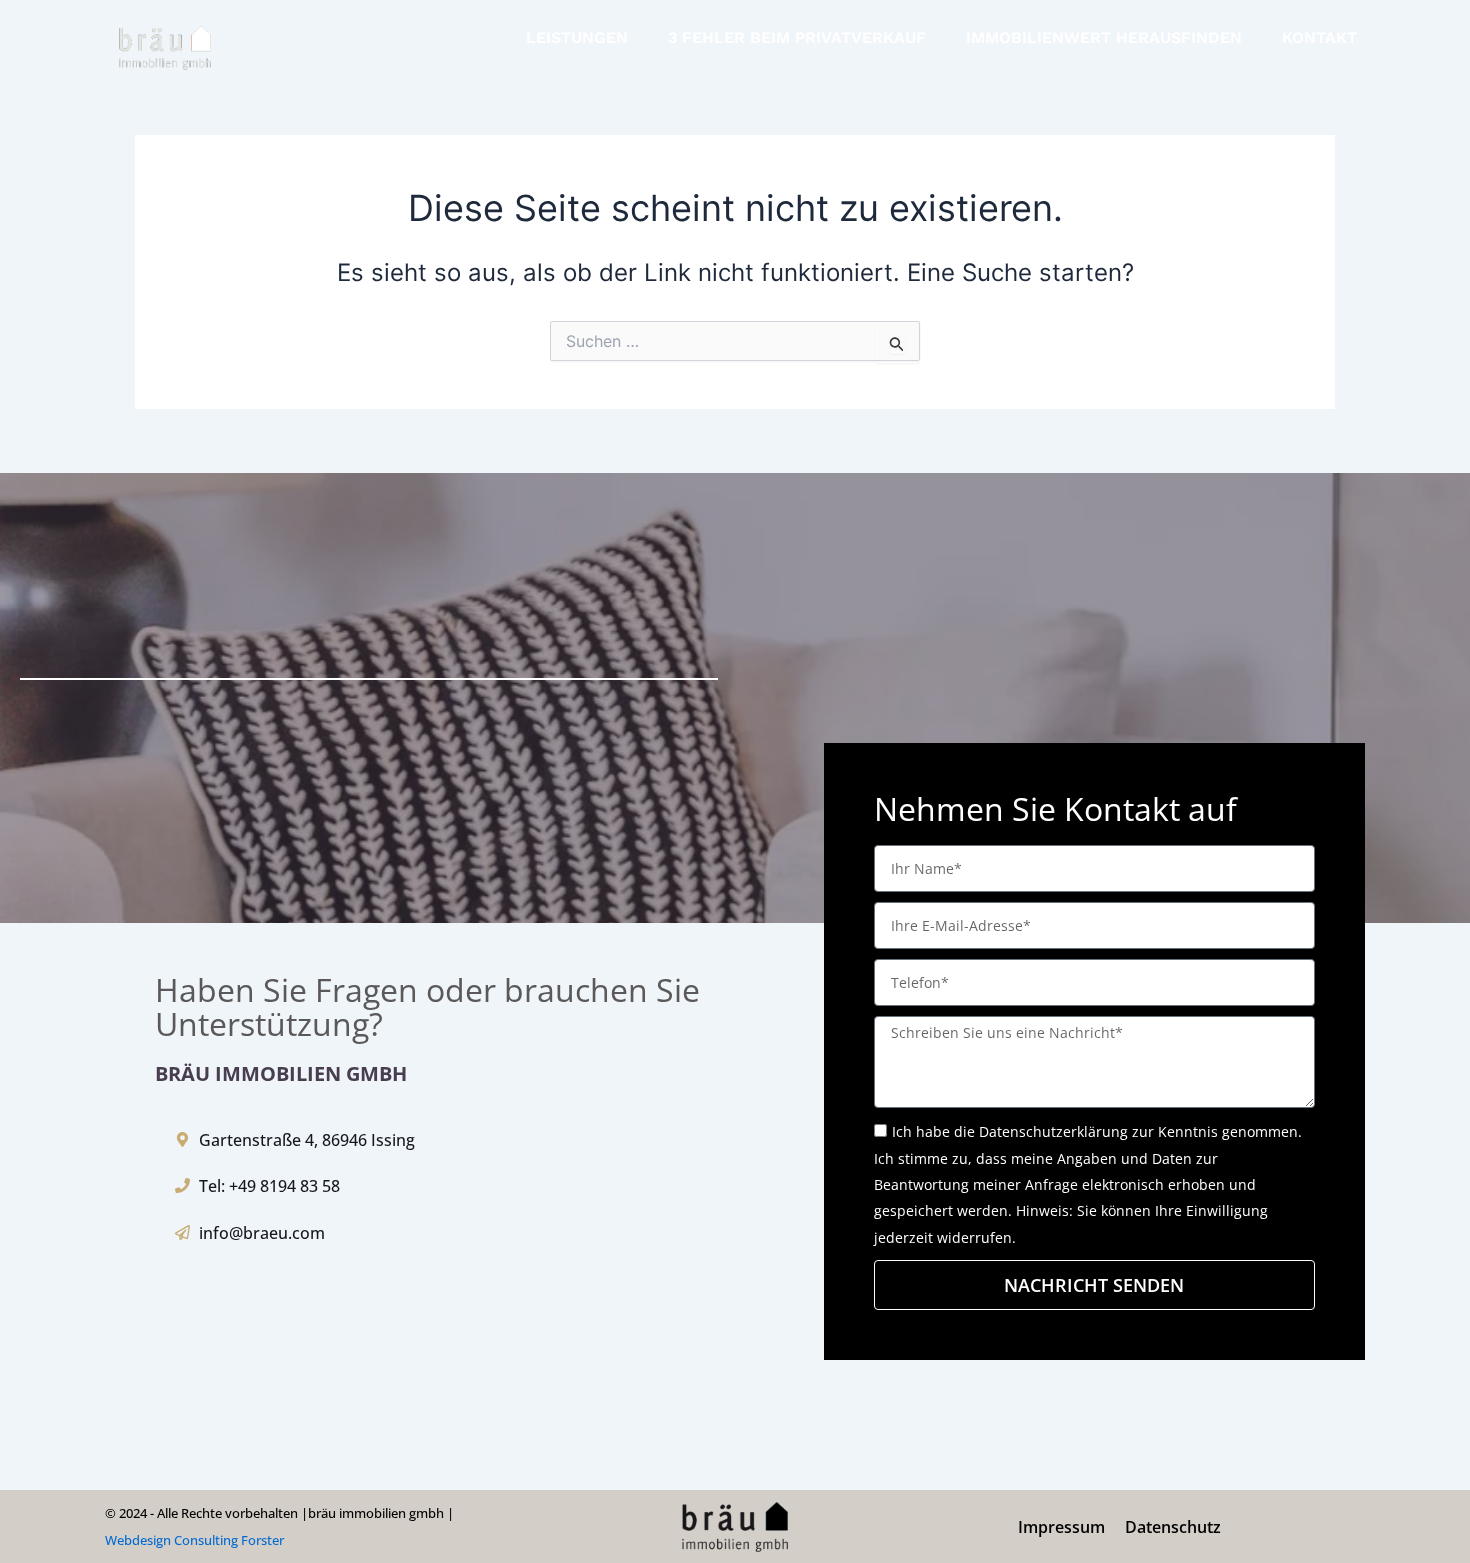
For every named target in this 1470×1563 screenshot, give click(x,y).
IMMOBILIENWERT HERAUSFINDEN (1104, 37)
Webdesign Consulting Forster (194, 1540)
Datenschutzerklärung (1053, 1131)
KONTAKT (1319, 37)
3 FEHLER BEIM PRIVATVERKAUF (797, 37)
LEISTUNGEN (577, 37)
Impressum (1061, 1527)
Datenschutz (1173, 1527)
